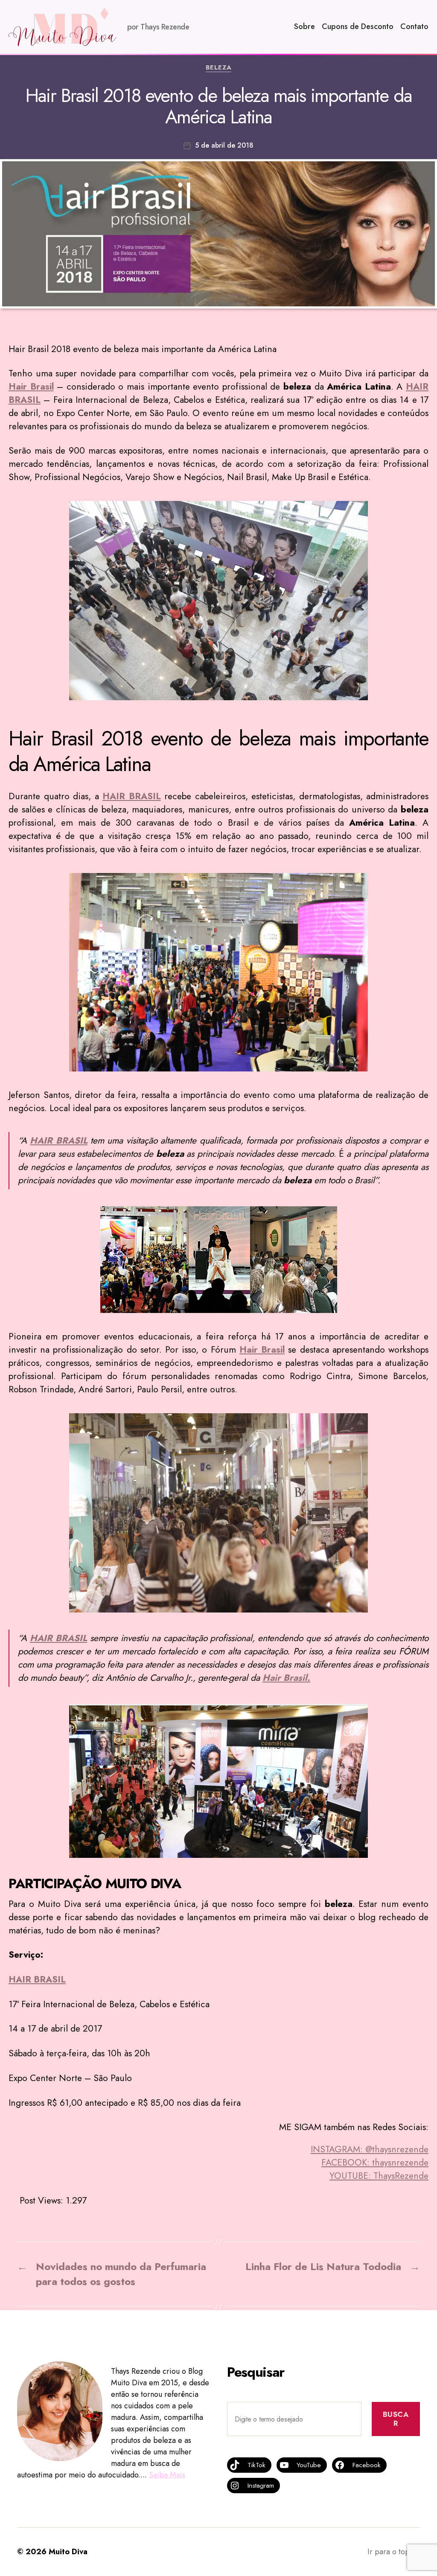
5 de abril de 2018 (224, 145)
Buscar (396, 2419)
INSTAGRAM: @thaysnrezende (370, 2149)
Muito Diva (68, 2552)
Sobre (304, 27)
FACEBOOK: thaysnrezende (375, 2163)
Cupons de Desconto (358, 27)
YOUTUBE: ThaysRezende (379, 2176)
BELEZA (218, 68)
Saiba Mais (167, 2475)
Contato (414, 27)
